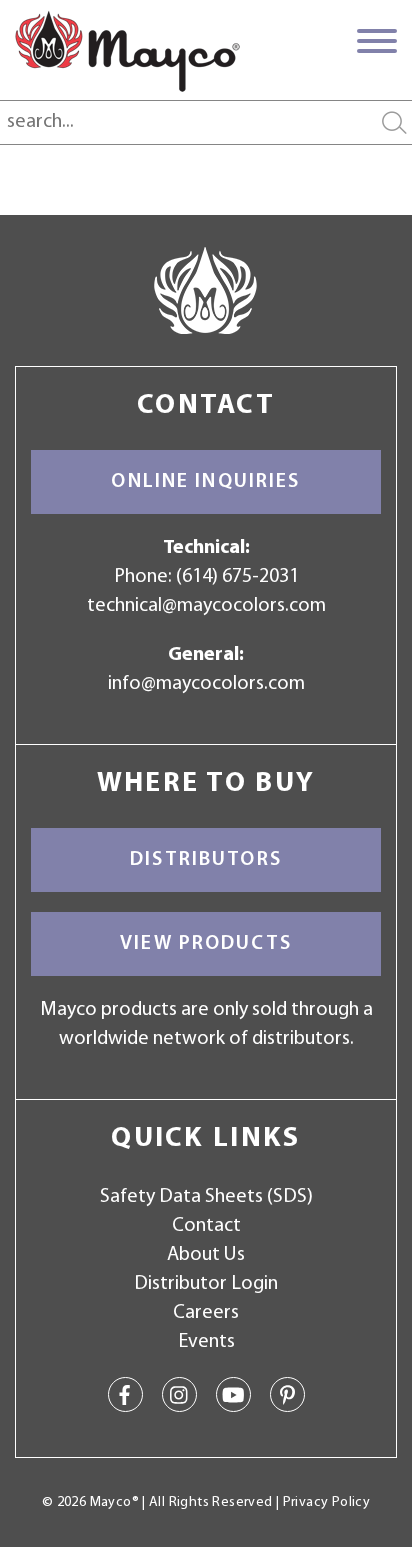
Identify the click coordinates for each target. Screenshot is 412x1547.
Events (206, 1342)
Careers (206, 1313)
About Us (206, 1255)
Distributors (206, 860)
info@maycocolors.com (206, 684)
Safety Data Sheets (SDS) (206, 1197)
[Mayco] (127, 51)
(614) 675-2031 (237, 577)
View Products (206, 944)
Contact (206, 1226)
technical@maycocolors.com (206, 606)
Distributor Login (206, 1284)
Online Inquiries (205, 482)
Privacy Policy (326, 1502)
